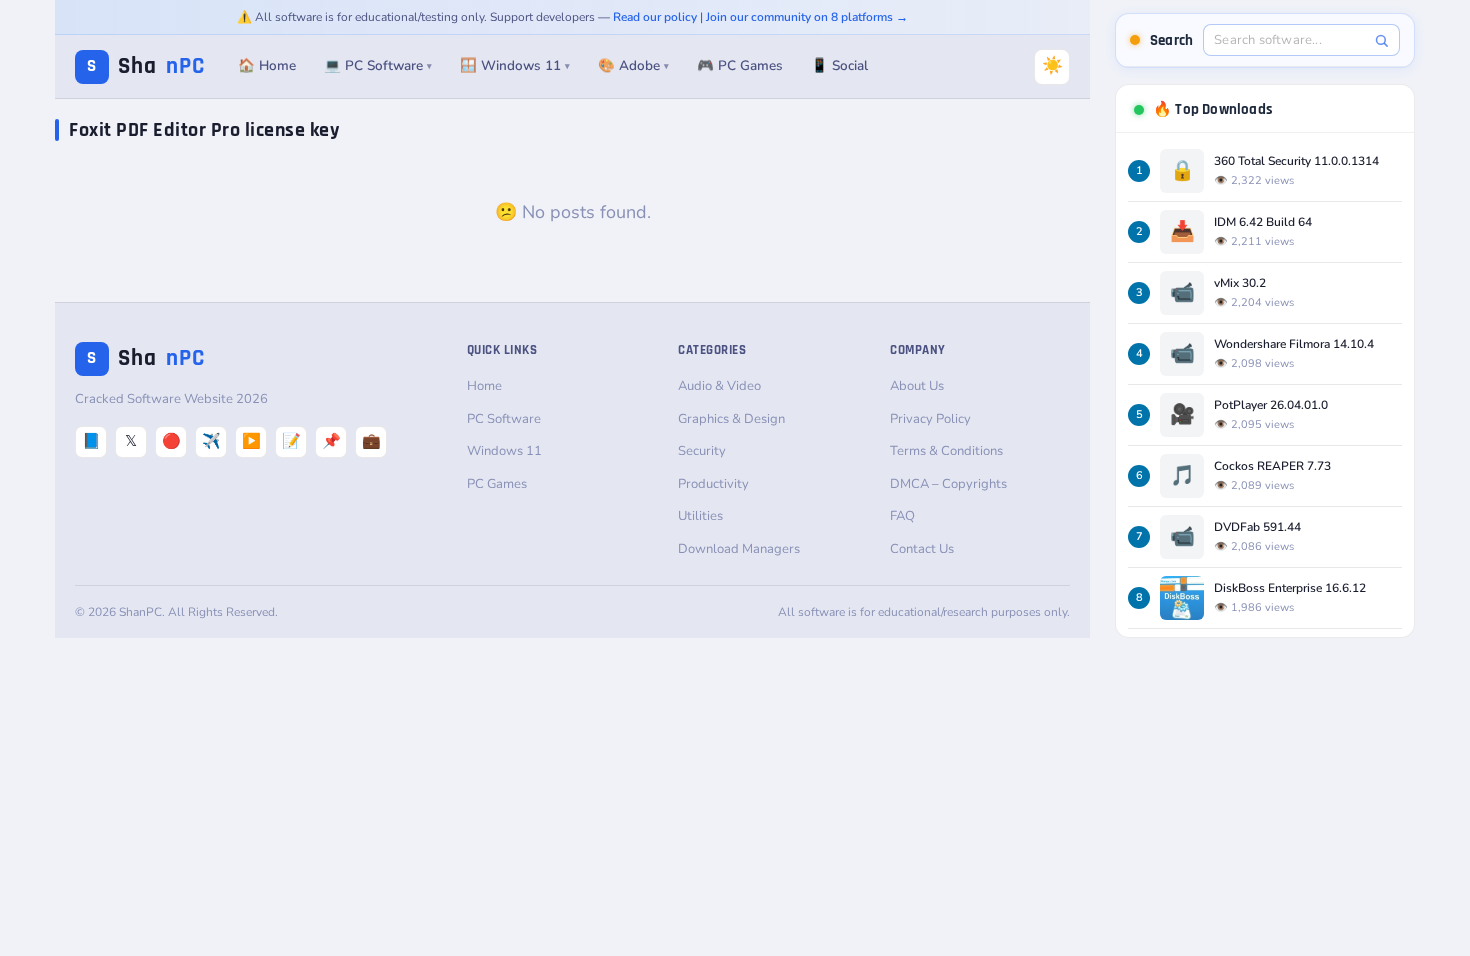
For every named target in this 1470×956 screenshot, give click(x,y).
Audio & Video (719, 386)
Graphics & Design (731, 419)
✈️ (211, 441)
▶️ (251, 441)
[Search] (1381, 40)
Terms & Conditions (946, 451)
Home (484, 386)
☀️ (1052, 65)
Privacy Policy (930, 419)
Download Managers (739, 549)
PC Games (497, 484)
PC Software (504, 419)
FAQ (902, 516)
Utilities (700, 516)
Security (702, 451)
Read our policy (655, 17)
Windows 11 (504, 451)
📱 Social (839, 65)
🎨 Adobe (633, 65)
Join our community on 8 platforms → (807, 17)
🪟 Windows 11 (515, 65)
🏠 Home (267, 65)
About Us (917, 386)
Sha (146, 66)
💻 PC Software (378, 65)
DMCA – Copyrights (948, 484)
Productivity (713, 484)
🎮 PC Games (740, 65)
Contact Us (922, 549)
